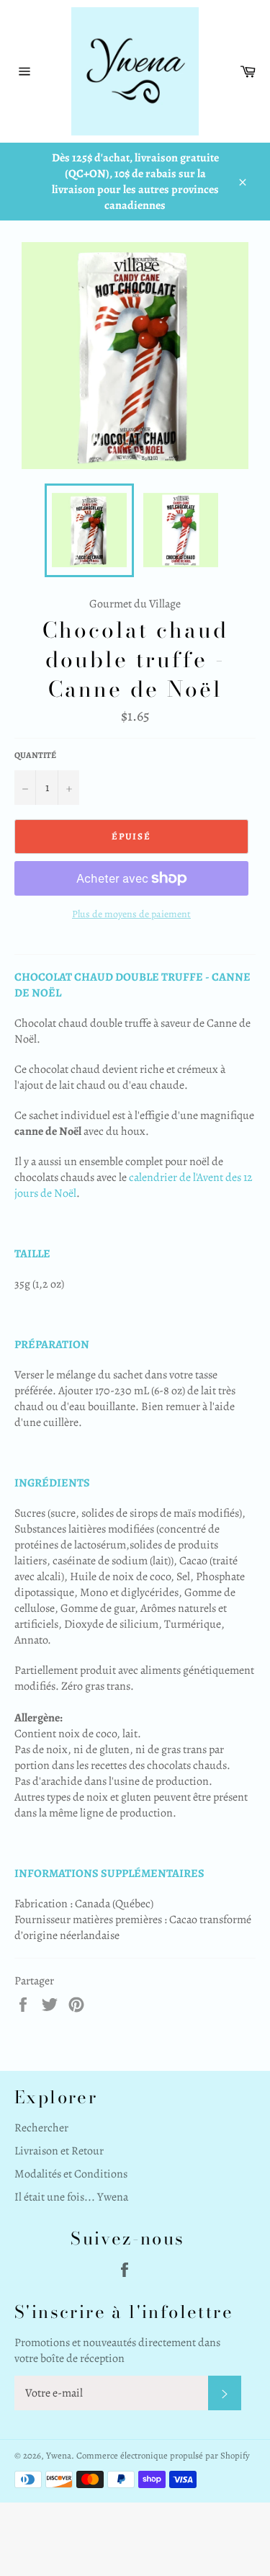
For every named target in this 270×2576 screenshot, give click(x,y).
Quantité (35, 755)
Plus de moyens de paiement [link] (131, 914)
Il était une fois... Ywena (71, 2197)
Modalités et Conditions (71, 2174)
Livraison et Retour (59, 2151)
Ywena (59, 2455)
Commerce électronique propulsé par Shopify (163, 2455)
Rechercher (41, 2128)
